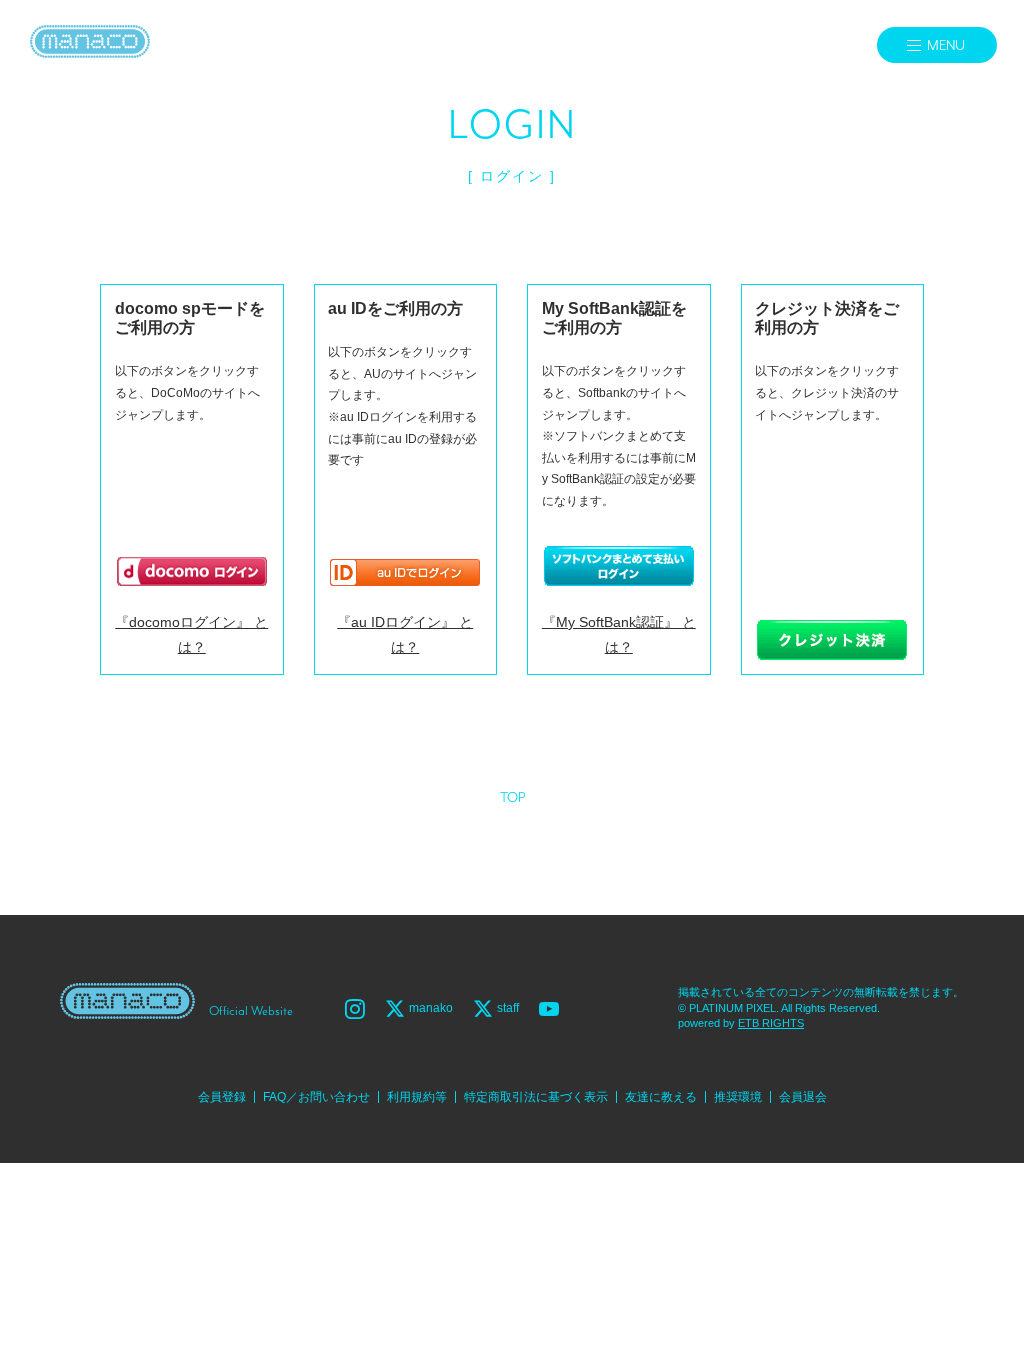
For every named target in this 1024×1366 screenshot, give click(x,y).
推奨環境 (738, 1097)
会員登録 (222, 1097)
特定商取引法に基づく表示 (536, 1097)
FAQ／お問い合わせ (316, 1097)
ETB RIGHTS (771, 1023)
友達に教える (661, 1097)
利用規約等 (417, 1097)
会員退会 (803, 1097)
